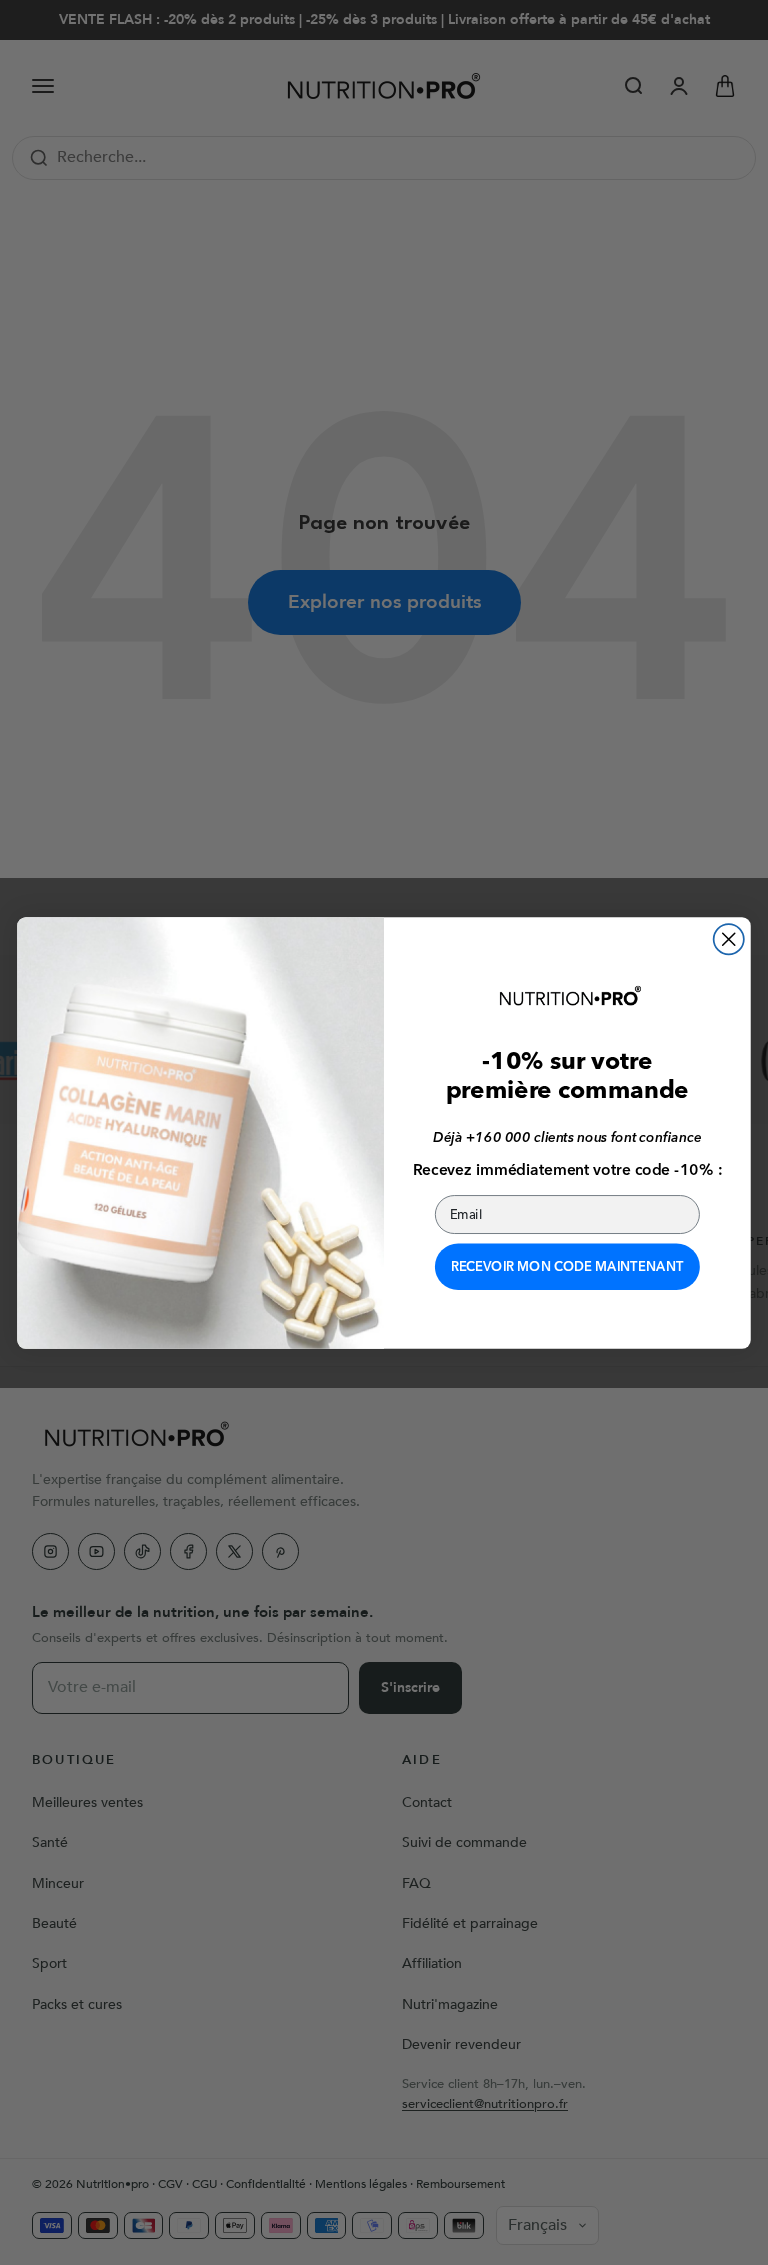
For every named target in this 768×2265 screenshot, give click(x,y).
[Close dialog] (729, 939)
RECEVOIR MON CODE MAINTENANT (567, 1266)
